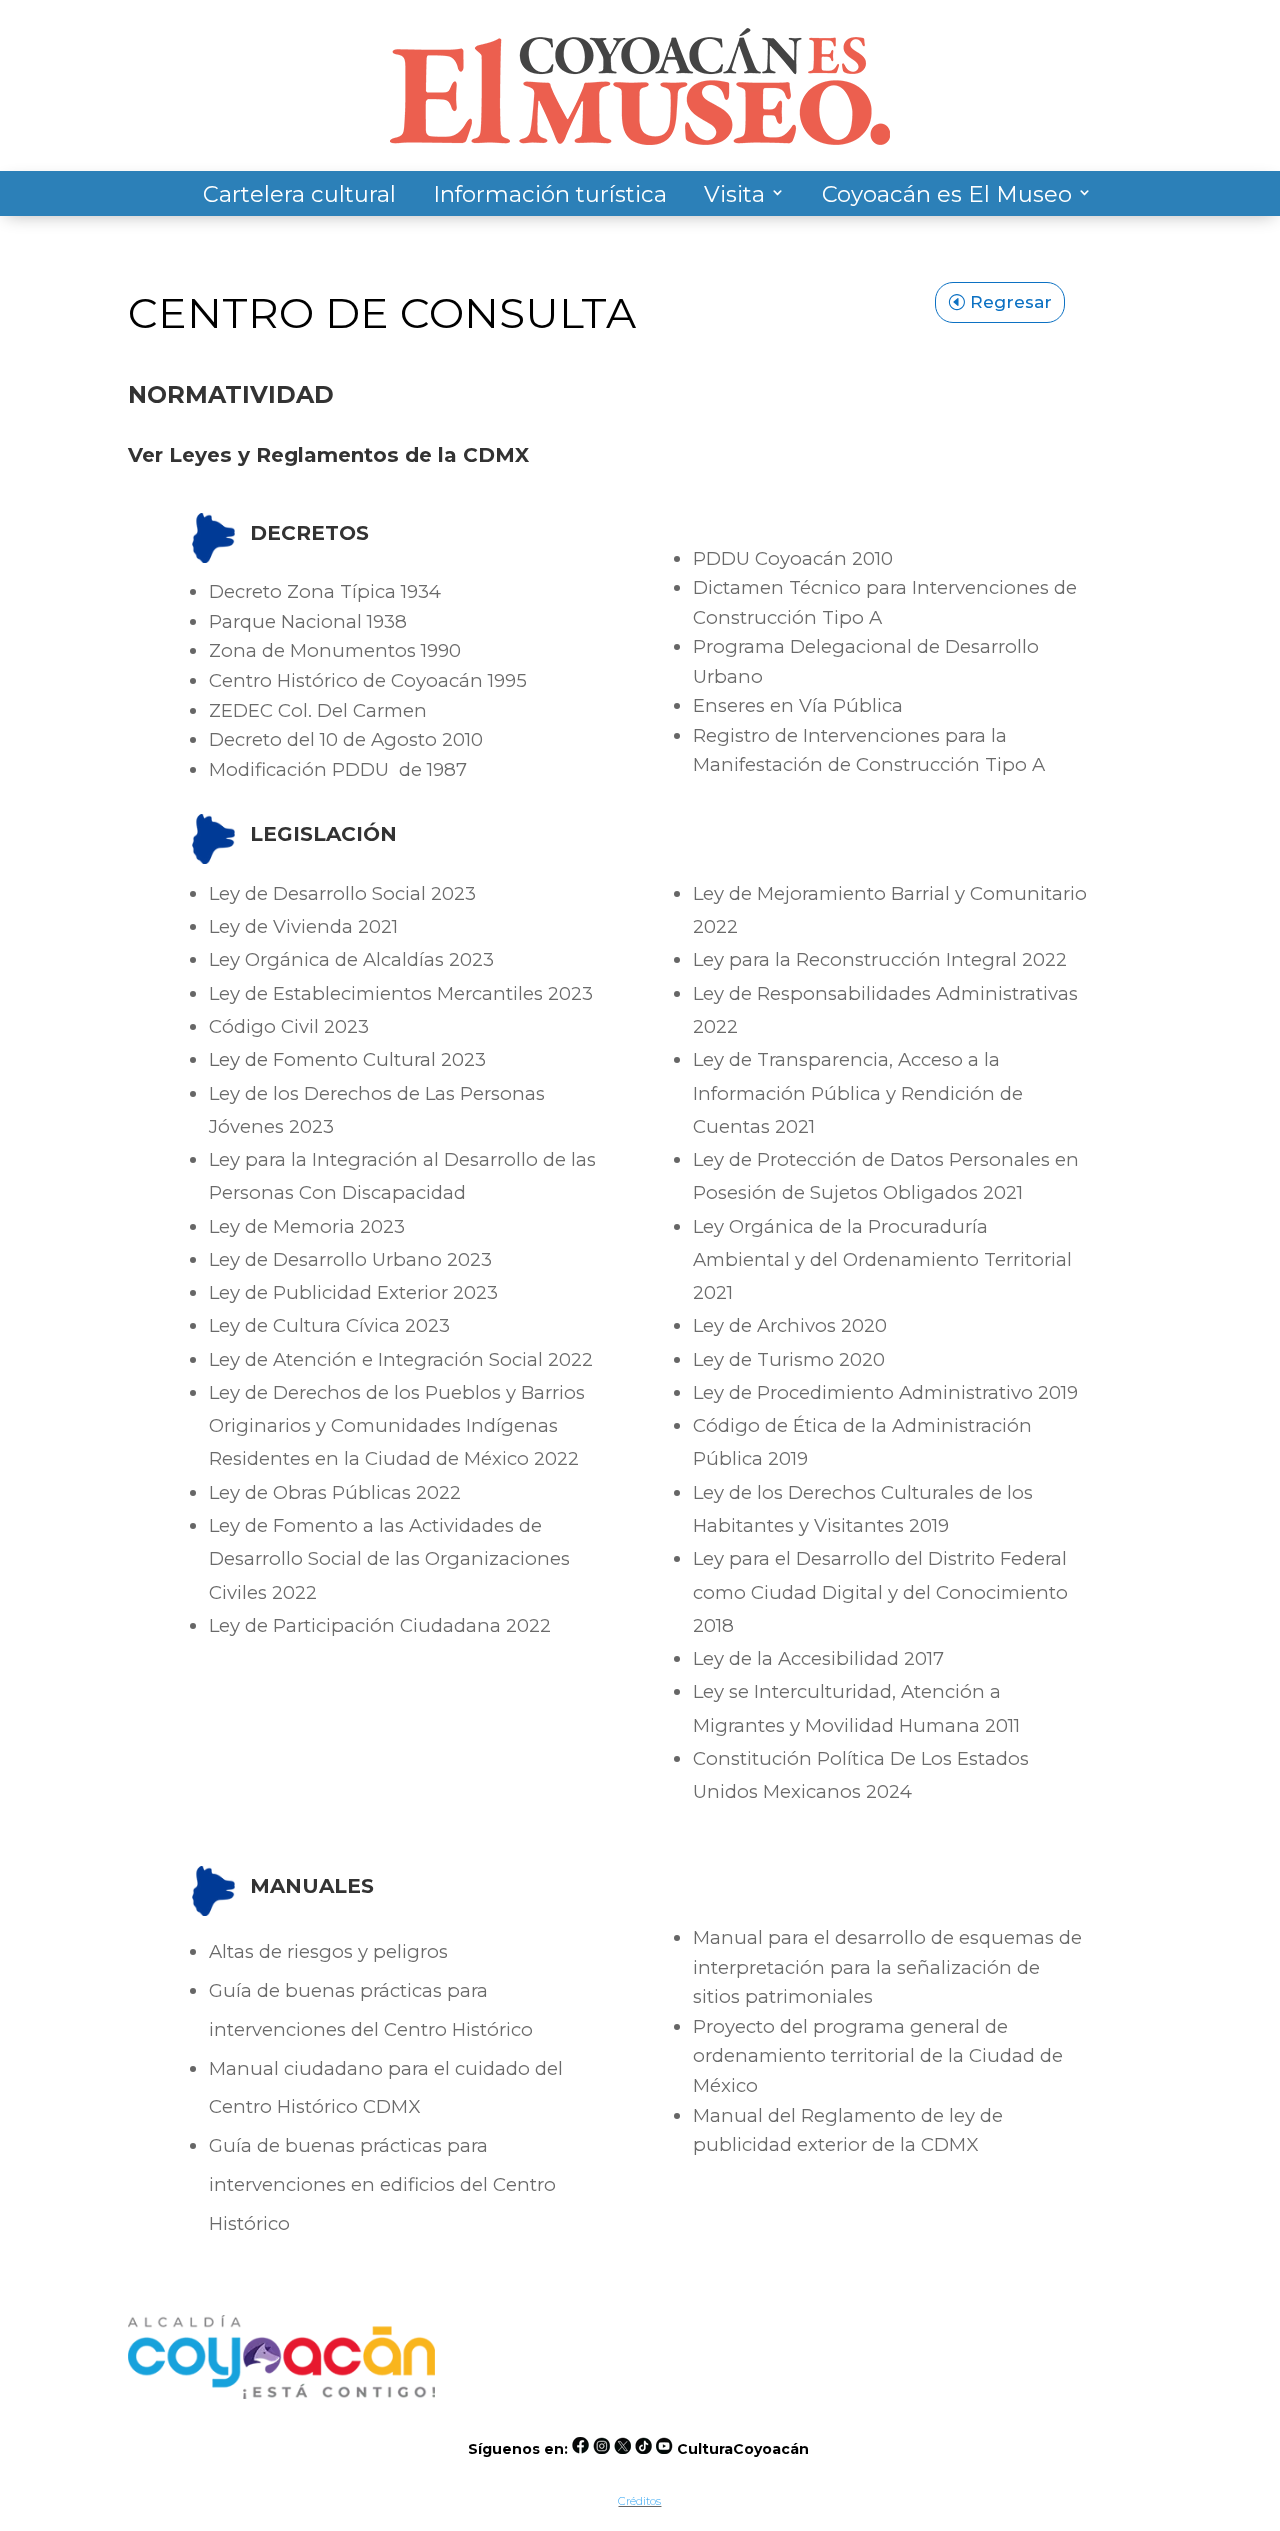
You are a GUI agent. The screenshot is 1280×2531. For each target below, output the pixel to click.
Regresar (1011, 302)
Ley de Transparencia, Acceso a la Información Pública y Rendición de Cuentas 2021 (858, 1093)
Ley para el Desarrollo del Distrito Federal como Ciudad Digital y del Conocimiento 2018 (880, 1592)
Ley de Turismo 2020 (789, 1359)
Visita (734, 194)
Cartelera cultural (299, 194)
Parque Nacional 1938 (308, 621)
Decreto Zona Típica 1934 (325, 591)
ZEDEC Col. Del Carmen (318, 710)
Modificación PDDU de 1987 (338, 769)
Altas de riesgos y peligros (328, 1951)
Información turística (550, 194)
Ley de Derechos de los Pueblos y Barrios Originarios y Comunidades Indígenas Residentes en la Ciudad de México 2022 (397, 1426)
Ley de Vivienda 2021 (303, 926)
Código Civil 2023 (289, 1026)
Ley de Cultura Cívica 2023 (329, 1325)
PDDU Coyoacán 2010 (793, 558)
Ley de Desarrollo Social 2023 (342, 893)
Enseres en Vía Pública (798, 705)
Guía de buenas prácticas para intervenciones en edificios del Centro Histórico (382, 2184)
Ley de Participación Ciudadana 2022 (380, 1625)
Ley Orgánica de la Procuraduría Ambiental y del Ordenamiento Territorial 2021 (882, 1260)
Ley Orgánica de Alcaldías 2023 (351, 959)
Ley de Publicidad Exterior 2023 (353, 1292)
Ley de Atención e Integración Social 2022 (401, 1359)
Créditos (639, 2501)
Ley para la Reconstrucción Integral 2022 (880, 959)
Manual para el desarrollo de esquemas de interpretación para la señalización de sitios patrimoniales (887, 1967)
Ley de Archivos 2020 (790, 1325)
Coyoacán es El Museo (947, 194)
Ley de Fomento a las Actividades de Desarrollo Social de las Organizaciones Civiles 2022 (389, 1559)
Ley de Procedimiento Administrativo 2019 (885, 1392)
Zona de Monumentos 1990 (335, 650)
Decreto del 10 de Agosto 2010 (346, 739)
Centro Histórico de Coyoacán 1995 (368, 680)
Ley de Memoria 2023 (307, 1226)
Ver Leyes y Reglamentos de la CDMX (328, 454)
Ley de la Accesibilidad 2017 (818, 1658)
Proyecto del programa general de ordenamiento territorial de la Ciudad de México (878, 2056)
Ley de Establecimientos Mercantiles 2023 (401, 993)
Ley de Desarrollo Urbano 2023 (350, 1259)
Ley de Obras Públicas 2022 (335, 1492)
